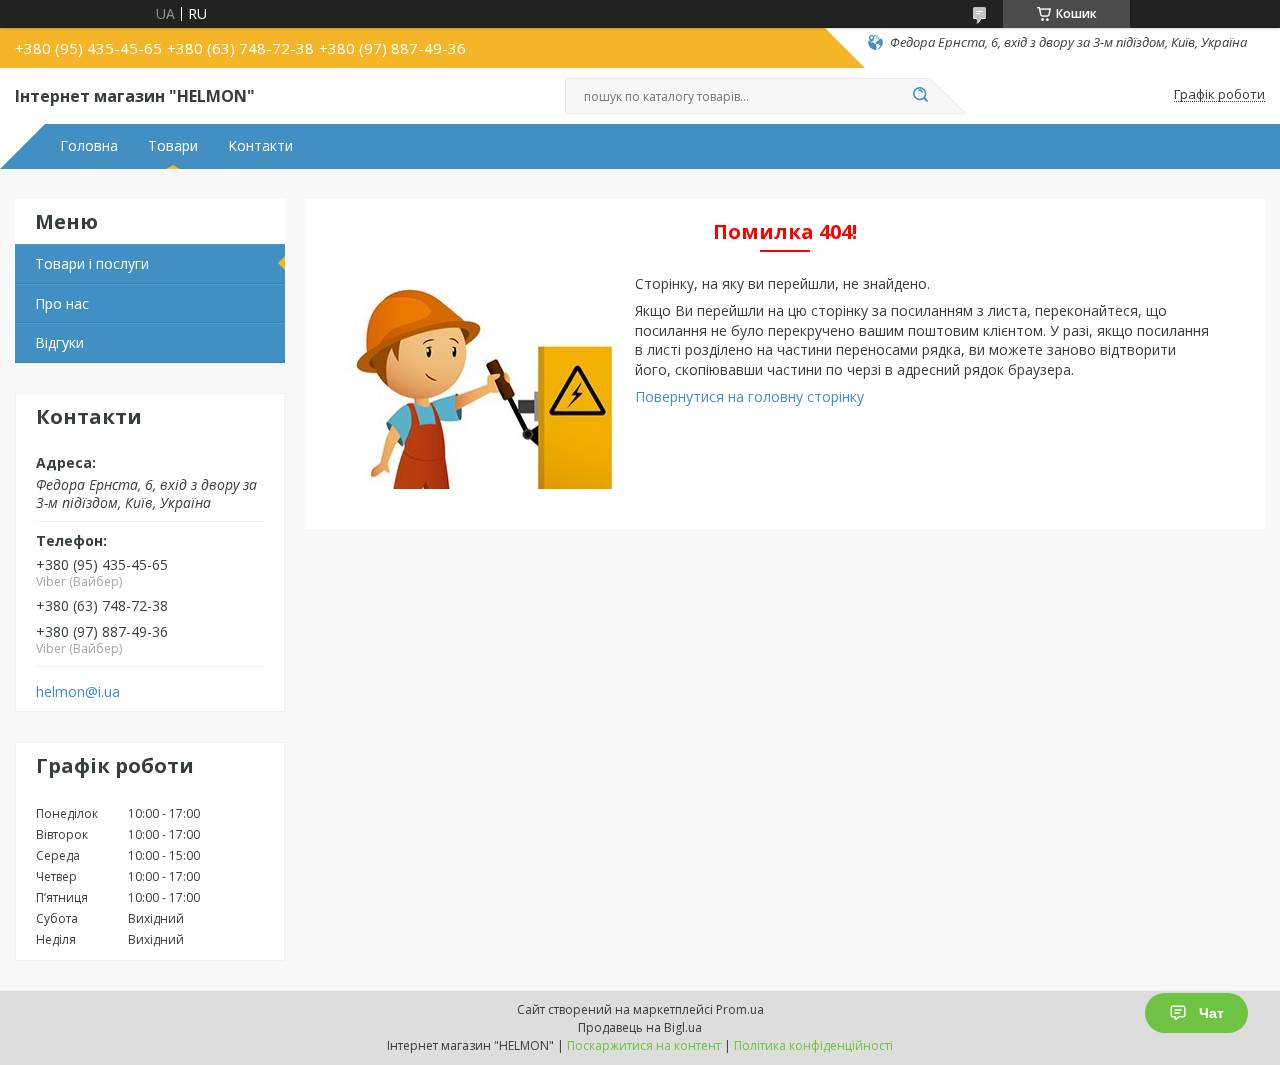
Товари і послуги (92, 263)
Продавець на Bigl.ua (640, 1027)
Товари (173, 146)
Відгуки (59, 342)
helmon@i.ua (78, 692)
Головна (89, 146)
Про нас (62, 303)
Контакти (260, 146)
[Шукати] (920, 96)
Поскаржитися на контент (644, 1045)
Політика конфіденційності (813, 1045)
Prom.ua (740, 1009)
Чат (1211, 1013)
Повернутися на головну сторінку (749, 396)
